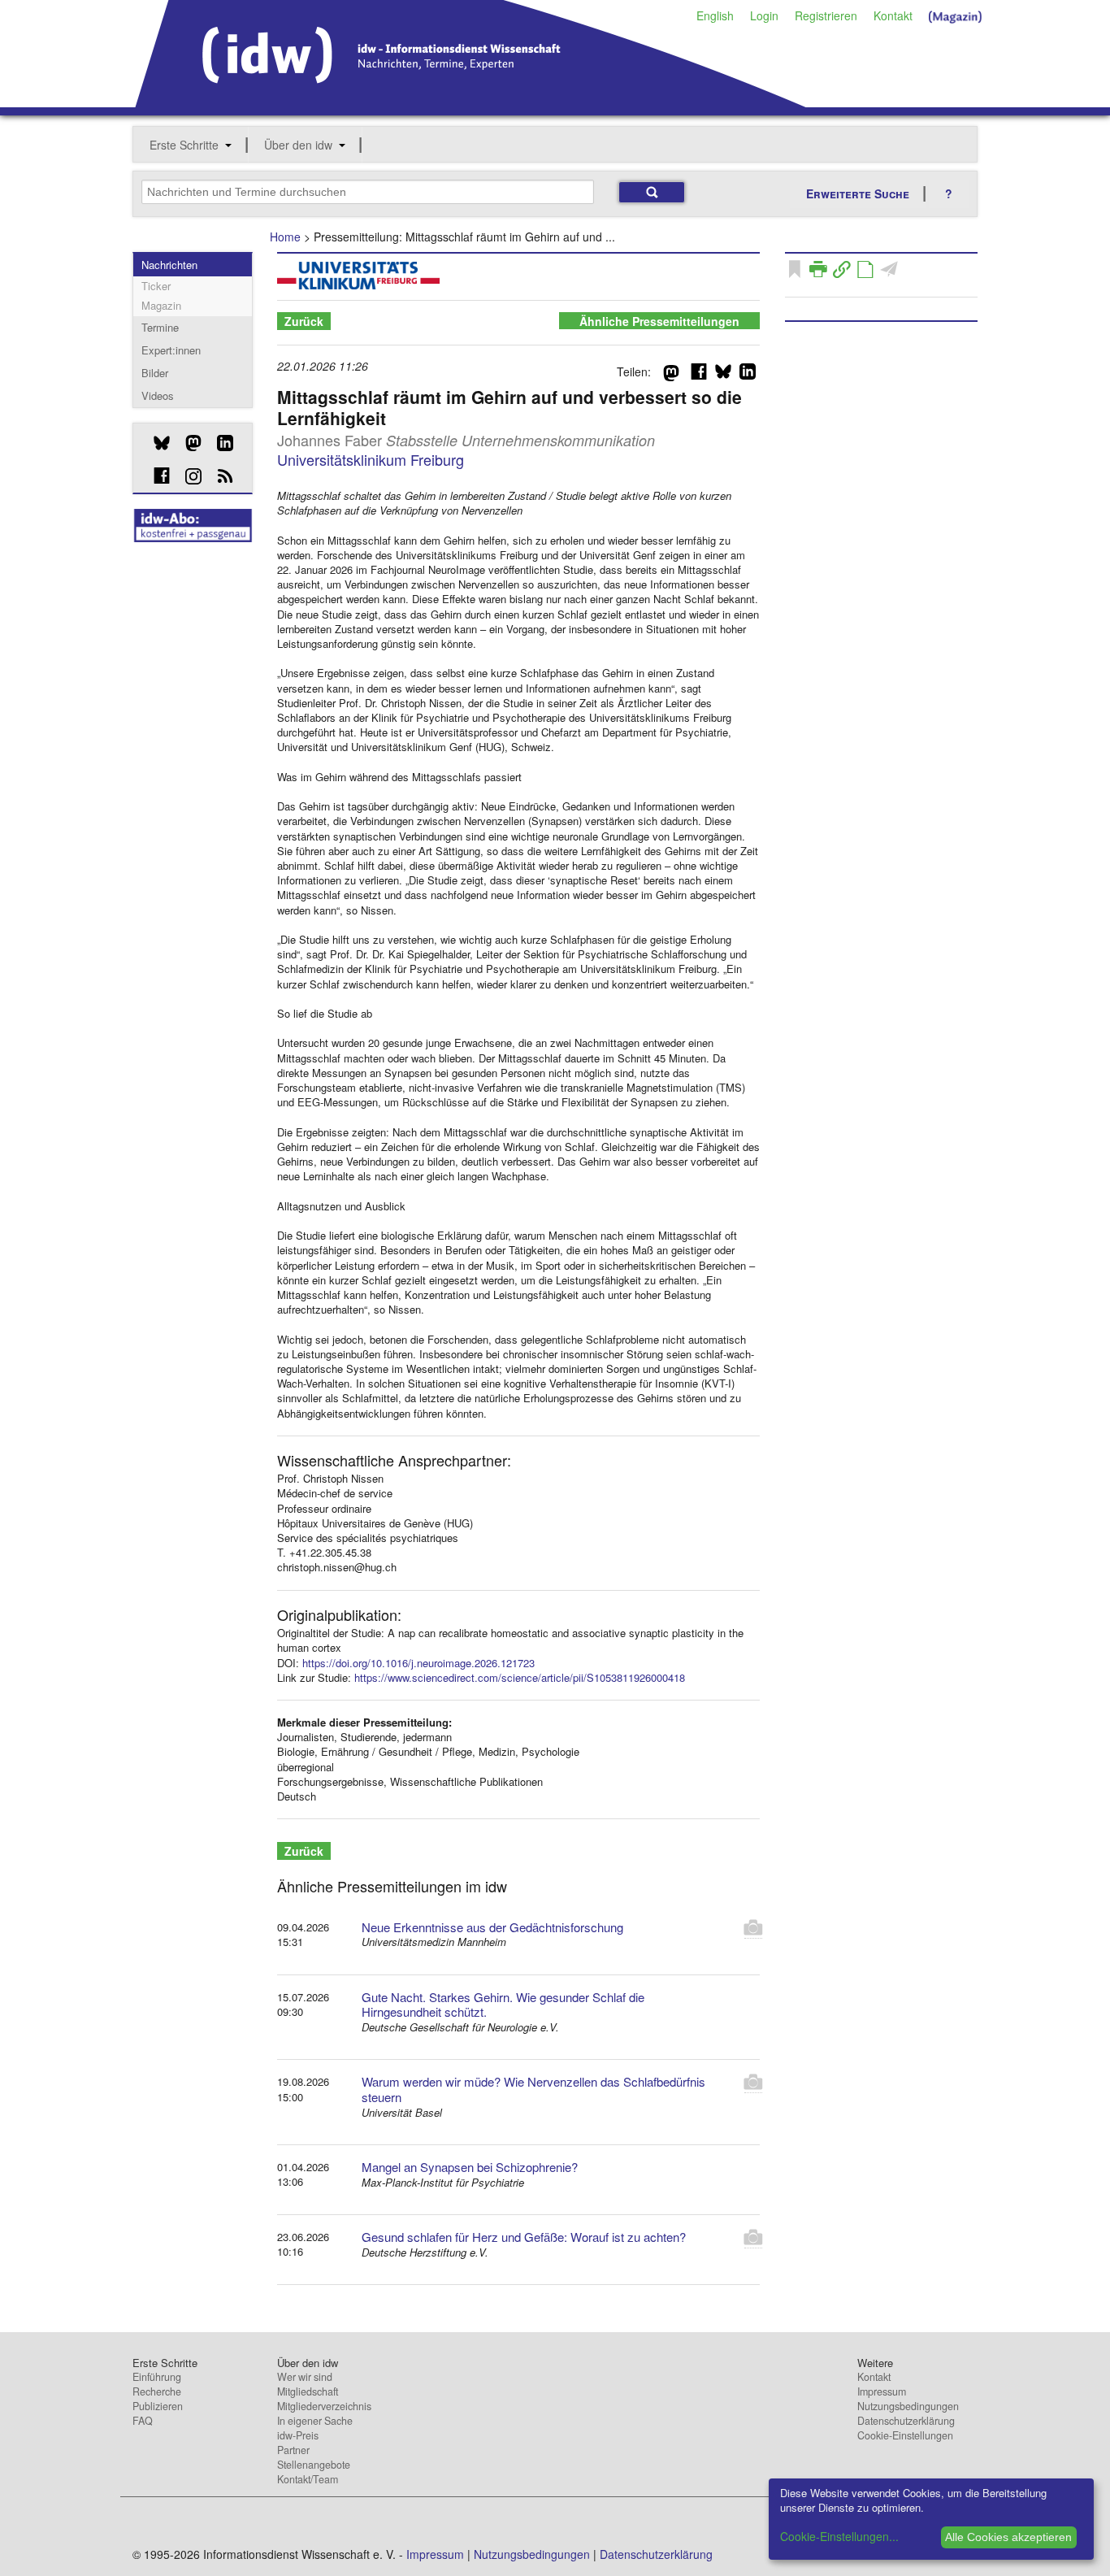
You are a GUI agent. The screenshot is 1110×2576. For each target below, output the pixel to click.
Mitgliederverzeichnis (324, 2406)
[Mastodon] (187, 443)
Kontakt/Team (308, 2479)
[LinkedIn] (219, 443)
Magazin (161, 305)
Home (285, 237)
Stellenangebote (314, 2465)
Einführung (157, 2377)
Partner (293, 2450)
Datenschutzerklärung (906, 2421)
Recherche (157, 2391)
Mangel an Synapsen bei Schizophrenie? (470, 2167)
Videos (158, 395)
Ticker (156, 286)
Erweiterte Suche (858, 193)
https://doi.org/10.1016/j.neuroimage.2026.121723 (418, 1663)
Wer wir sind (305, 2377)
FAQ (143, 2421)
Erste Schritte (184, 145)
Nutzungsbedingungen (908, 2406)
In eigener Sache (315, 2421)
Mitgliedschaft (308, 2391)
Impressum (882, 2391)
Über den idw (298, 145)
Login (764, 15)
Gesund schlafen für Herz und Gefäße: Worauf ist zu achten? (524, 2237)
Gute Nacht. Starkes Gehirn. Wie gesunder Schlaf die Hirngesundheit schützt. (503, 2005)
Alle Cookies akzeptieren (1008, 2537)
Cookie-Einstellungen (905, 2435)
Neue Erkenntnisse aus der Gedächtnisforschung (492, 1927)
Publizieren (158, 2406)
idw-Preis (298, 2435)
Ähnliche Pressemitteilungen (659, 321)
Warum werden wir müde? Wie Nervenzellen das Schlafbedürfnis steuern (533, 2089)
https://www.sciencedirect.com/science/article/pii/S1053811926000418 (520, 1677)
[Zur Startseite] (471, 102)
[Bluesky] (156, 443)
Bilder (155, 373)
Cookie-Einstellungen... (839, 2536)
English (715, 15)
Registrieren (826, 15)
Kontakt (893, 15)
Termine (160, 327)
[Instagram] (187, 476)
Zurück (304, 321)
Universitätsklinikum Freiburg (371, 459)
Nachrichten (169, 265)
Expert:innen (171, 350)
